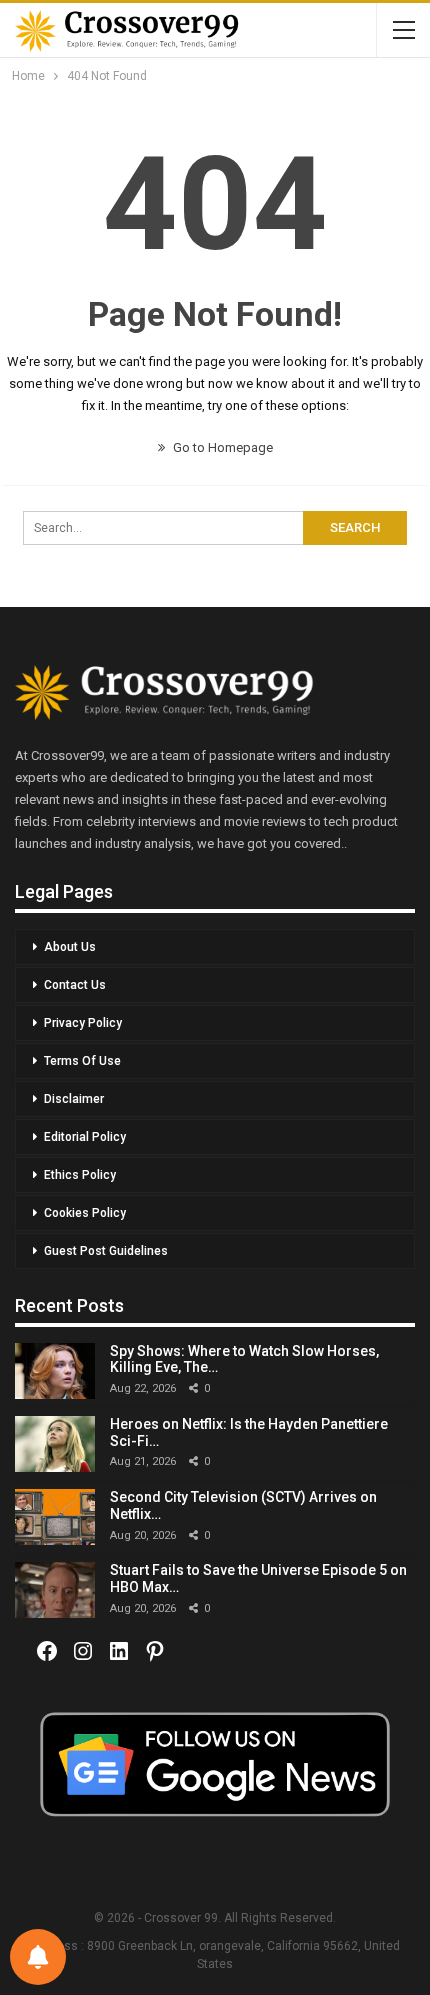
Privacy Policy (83, 1023)
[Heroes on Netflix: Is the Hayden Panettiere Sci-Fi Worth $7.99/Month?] (55, 1444)
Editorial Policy (85, 1137)
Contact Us (75, 985)
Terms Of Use (82, 1061)
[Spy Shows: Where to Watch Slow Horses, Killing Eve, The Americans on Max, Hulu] (55, 1371)
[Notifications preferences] (38, 1957)
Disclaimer (74, 1099)
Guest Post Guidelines (106, 1251)
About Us (70, 947)
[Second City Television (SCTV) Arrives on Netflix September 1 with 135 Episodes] (55, 1517)
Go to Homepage (221, 447)
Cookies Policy (85, 1213)
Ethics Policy (80, 1175)
